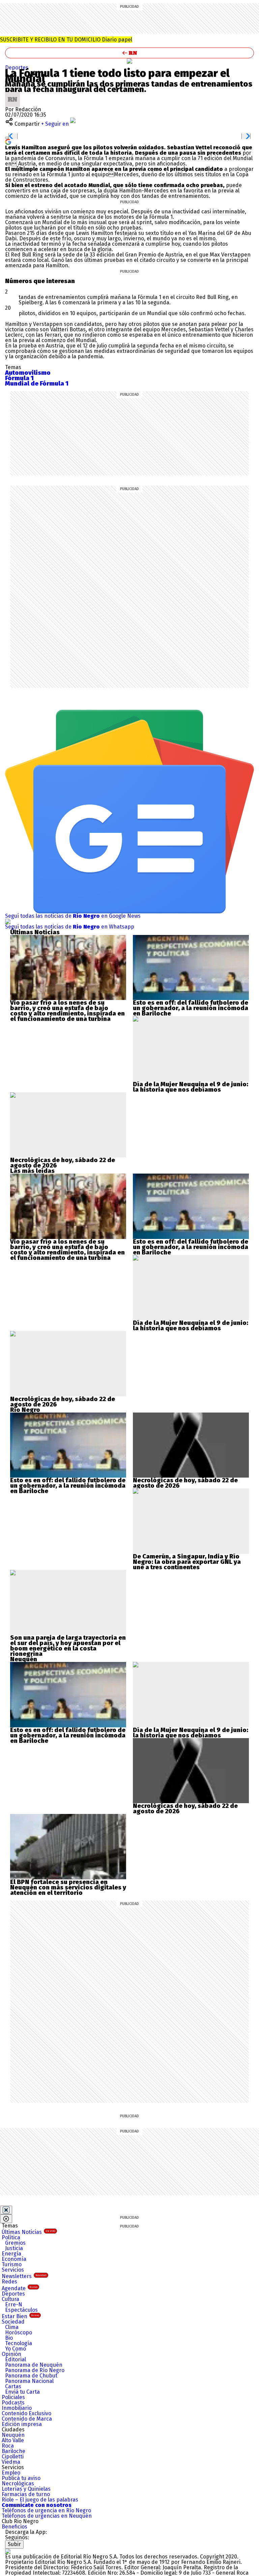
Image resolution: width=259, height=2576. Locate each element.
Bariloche (13, 2451)
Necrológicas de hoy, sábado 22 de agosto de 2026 (63, 1163)
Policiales (13, 2397)
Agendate (20, 2288)
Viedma (11, 2462)
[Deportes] (129, 61)
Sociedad (13, 2322)
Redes (9, 2282)
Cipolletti (13, 2457)
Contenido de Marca (27, 2419)
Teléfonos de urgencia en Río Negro (46, 2510)
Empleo (11, 2473)
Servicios (13, 2270)
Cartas (13, 2386)
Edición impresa (22, 2424)
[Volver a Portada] (129, 53)
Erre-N (14, 2305)
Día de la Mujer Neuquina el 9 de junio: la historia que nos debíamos (191, 1087)
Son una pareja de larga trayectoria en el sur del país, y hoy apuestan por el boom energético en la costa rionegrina (68, 1646)
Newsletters (24, 2276)
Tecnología (19, 2343)
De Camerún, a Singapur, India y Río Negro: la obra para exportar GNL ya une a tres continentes (187, 1562)
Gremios (15, 2243)
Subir (14, 2544)
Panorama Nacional (29, 2381)
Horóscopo (19, 2332)
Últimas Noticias (28, 2232)
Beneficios (15, 2527)
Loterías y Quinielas (26, 2489)
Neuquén (13, 2435)
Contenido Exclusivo (26, 2413)
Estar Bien (20, 2316)
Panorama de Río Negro (35, 2370)
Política (11, 2237)
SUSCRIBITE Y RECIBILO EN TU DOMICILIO (66, 40)
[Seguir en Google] (8, 141)
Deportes (17, 68)
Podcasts (13, 2403)
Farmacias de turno (26, 2494)
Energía (11, 2254)
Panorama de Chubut (31, 2376)
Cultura (10, 2299)
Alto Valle (13, 2440)
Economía (14, 2259)
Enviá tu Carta (22, 2392)
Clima (12, 2327)
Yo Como (16, 2349)
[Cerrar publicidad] (6, 2210)
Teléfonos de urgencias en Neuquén (47, 2516)
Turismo (12, 2264)
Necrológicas (18, 2483)
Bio (9, 2338)
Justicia (14, 2248)
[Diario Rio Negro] (8, 2551)
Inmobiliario (17, 2408)
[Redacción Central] (12, 95)
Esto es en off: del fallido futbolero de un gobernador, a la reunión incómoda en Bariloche (191, 1008)
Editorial (16, 2359)
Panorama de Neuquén (34, 2365)
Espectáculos (21, 2310)
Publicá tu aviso (21, 2478)
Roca (8, 2446)
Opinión (11, 2354)
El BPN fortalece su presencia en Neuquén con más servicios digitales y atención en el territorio (68, 1887)
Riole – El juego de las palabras (40, 2500)
